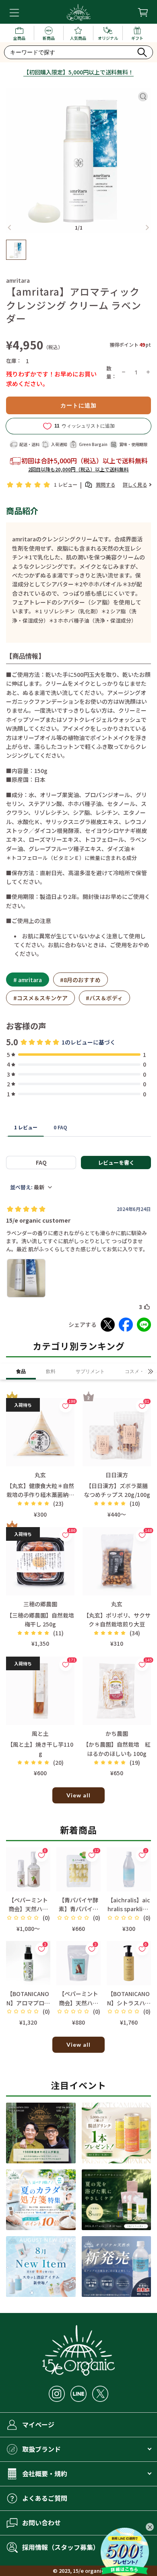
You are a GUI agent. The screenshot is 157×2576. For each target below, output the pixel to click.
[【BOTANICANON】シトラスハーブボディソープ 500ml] (129, 1963)
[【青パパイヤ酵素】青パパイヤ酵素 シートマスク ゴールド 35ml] (78, 1869)
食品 (21, 1371)
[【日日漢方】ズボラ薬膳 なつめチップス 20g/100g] (117, 1432)
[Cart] (143, 12)
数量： (112, 372)
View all (78, 1795)
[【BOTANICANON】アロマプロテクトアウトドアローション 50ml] (28, 1963)
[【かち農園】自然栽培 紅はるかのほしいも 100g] (117, 1691)
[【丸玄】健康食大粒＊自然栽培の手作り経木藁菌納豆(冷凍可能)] (40, 1432)
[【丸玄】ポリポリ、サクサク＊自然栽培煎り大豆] (117, 1561)
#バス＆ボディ (104, 998)
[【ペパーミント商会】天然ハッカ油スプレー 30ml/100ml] (28, 1869)
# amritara (28, 980)
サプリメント (90, 1371)
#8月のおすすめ (80, 980)
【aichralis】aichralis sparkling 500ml (129, 1909)
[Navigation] (14, 13)
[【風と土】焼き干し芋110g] (40, 1691)
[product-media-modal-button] (143, 97)
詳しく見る (135, 485)
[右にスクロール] (151, 1371)
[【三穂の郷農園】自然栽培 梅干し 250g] (40, 1561)
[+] (148, 372)
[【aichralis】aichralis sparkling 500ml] (129, 1869)
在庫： (14, 361)
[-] (124, 372)
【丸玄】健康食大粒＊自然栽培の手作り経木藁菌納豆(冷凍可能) (40, 1495)
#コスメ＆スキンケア (40, 998)
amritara (18, 280)
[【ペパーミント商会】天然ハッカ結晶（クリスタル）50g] (78, 1963)
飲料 (51, 1371)
